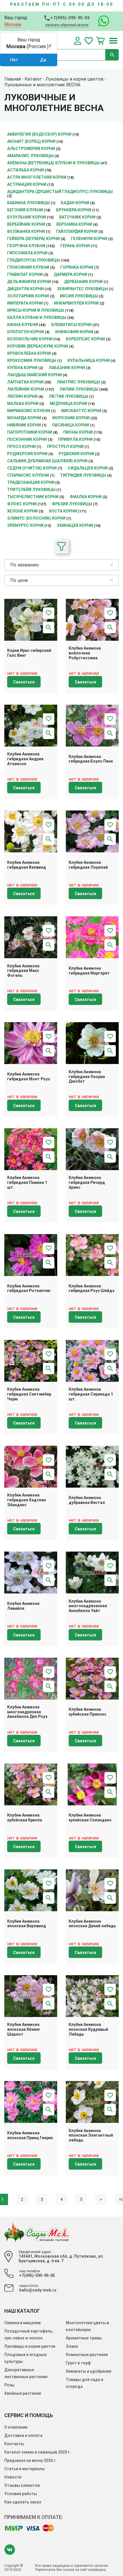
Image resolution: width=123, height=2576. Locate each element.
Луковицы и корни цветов (30, 2346)
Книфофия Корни (74, 332)
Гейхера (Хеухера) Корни (33, 239)
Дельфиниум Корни (29, 282)
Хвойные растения (23, 2393)
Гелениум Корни (89, 239)
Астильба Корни (25, 170)
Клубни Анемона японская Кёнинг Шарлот (24, 2029)
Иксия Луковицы (79, 296)
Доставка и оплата (23, 2435)
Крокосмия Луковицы (32, 361)
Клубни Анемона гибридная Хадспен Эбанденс (26, 1500)
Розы (9, 2385)
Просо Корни (21, 447)
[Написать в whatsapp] (101, 21)
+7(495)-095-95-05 (70, 18)
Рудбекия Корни (76, 454)
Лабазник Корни (67, 368)
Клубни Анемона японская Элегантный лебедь (91, 2135)
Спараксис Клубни (28, 475)
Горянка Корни (77, 267)
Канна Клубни (23, 325)
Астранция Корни (27, 184)
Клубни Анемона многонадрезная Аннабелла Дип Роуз (27, 1712)
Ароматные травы (84, 2338)
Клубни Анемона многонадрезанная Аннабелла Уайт (88, 1606)
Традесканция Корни (31, 482)
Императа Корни (25, 303)
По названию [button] (25, 565)
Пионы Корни (78, 432)
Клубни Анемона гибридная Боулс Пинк (91, 759)
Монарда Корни (24, 418)
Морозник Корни (71, 418)
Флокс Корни (22, 504)
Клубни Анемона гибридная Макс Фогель (23, 971)
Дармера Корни (71, 274)
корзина (100, 41)
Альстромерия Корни (31, 149)
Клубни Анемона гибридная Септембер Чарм (29, 1394)
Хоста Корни (63, 511)
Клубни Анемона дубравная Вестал (87, 1500)
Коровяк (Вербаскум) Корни (38, 346)
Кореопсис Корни (85, 339)
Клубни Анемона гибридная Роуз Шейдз (92, 1288)
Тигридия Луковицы (83, 475)
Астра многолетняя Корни (37, 177)
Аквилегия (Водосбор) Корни (39, 134)
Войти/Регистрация (78, 41)
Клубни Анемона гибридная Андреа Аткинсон (25, 759)
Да (43, 60)
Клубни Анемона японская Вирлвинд (27, 1924)
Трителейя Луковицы (31, 490)
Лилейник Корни (26, 389)
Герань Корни (75, 246)
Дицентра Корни (25, 289)
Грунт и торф (78, 2363)
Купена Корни (22, 368)
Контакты (14, 2444)
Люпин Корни (22, 396)
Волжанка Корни (26, 231)
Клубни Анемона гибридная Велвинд (27, 865)
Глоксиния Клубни (28, 267)
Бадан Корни (75, 203)
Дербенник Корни (83, 282)
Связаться (24, 682)
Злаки (72, 2346)
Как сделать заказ (23, 2502)
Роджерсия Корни (27, 454)
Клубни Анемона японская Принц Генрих (30, 2135)
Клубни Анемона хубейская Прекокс (88, 1712)
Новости (13, 2477)
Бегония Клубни (25, 210)
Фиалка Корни (86, 497)
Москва (13, 25)
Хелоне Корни (22, 511)
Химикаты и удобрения (89, 2371)
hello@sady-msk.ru (38, 2290)
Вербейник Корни (26, 224)
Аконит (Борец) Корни (31, 141)
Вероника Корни (74, 224)
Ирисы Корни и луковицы (36, 310)
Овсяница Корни (71, 425)
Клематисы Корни (71, 325)
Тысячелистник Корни (33, 497)
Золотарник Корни (28, 296)
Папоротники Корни (30, 432)
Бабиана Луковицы (28, 203)
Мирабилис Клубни (29, 411)
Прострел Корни (65, 447)
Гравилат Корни (25, 274)
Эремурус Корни (25, 525)
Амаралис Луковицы (30, 156)
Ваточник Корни (77, 217)
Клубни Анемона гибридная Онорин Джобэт (87, 1077)
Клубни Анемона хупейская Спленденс (90, 1818)
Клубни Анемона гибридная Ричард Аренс (87, 1182)
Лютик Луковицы (68, 396)
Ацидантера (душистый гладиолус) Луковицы (60, 192)
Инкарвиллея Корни (76, 303)
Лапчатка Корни (25, 382)
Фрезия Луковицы (72, 504)
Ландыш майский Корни (34, 375)
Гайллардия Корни (77, 231)
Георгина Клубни (26, 246)
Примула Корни (75, 439)
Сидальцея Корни (88, 468)
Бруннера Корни (74, 210)
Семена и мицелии (22, 2323)
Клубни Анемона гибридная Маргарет (89, 971)
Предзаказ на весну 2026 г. (30, 2460)
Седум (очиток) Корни (32, 468)
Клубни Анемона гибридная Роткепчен (29, 1288)
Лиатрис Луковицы (78, 382)
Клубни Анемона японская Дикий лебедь (92, 1924)
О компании (16, 2427)
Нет (14, 60)
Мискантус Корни (81, 411)
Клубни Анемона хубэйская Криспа (25, 1818)
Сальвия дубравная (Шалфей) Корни (47, 461)
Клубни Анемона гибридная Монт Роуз (29, 1076)
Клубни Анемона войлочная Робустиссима (85, 653)
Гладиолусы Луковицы (33, 260)
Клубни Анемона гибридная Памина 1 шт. (27, 1182)
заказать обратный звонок (67, 25)
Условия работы (21, 2494)
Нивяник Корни (24, 425)
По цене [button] (19, 580)
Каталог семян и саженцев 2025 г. (38, 2452)
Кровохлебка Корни (29, 353)
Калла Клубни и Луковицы (37, 317)
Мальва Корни (23, 404)
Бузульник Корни (27, 217)
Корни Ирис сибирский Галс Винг (29, 653)
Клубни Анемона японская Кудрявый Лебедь (88, 2029)
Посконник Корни (27, 439)
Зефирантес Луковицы (82, 289)
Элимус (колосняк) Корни (36, 518)
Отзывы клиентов (22, 2485)
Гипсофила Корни (27, 253)
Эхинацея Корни (75, 525)
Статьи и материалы (25, 2469)
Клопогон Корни (26, 332)
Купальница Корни (89, 361)
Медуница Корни (69, 404)
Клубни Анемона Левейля (23, 1606)
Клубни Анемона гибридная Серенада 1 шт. (91, 1394)
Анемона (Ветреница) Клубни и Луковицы (53, 163)
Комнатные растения (87, 2355)
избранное (89, 41)
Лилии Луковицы (79, 389)
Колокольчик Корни (30, 339)
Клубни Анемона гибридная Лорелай (88, 865)
